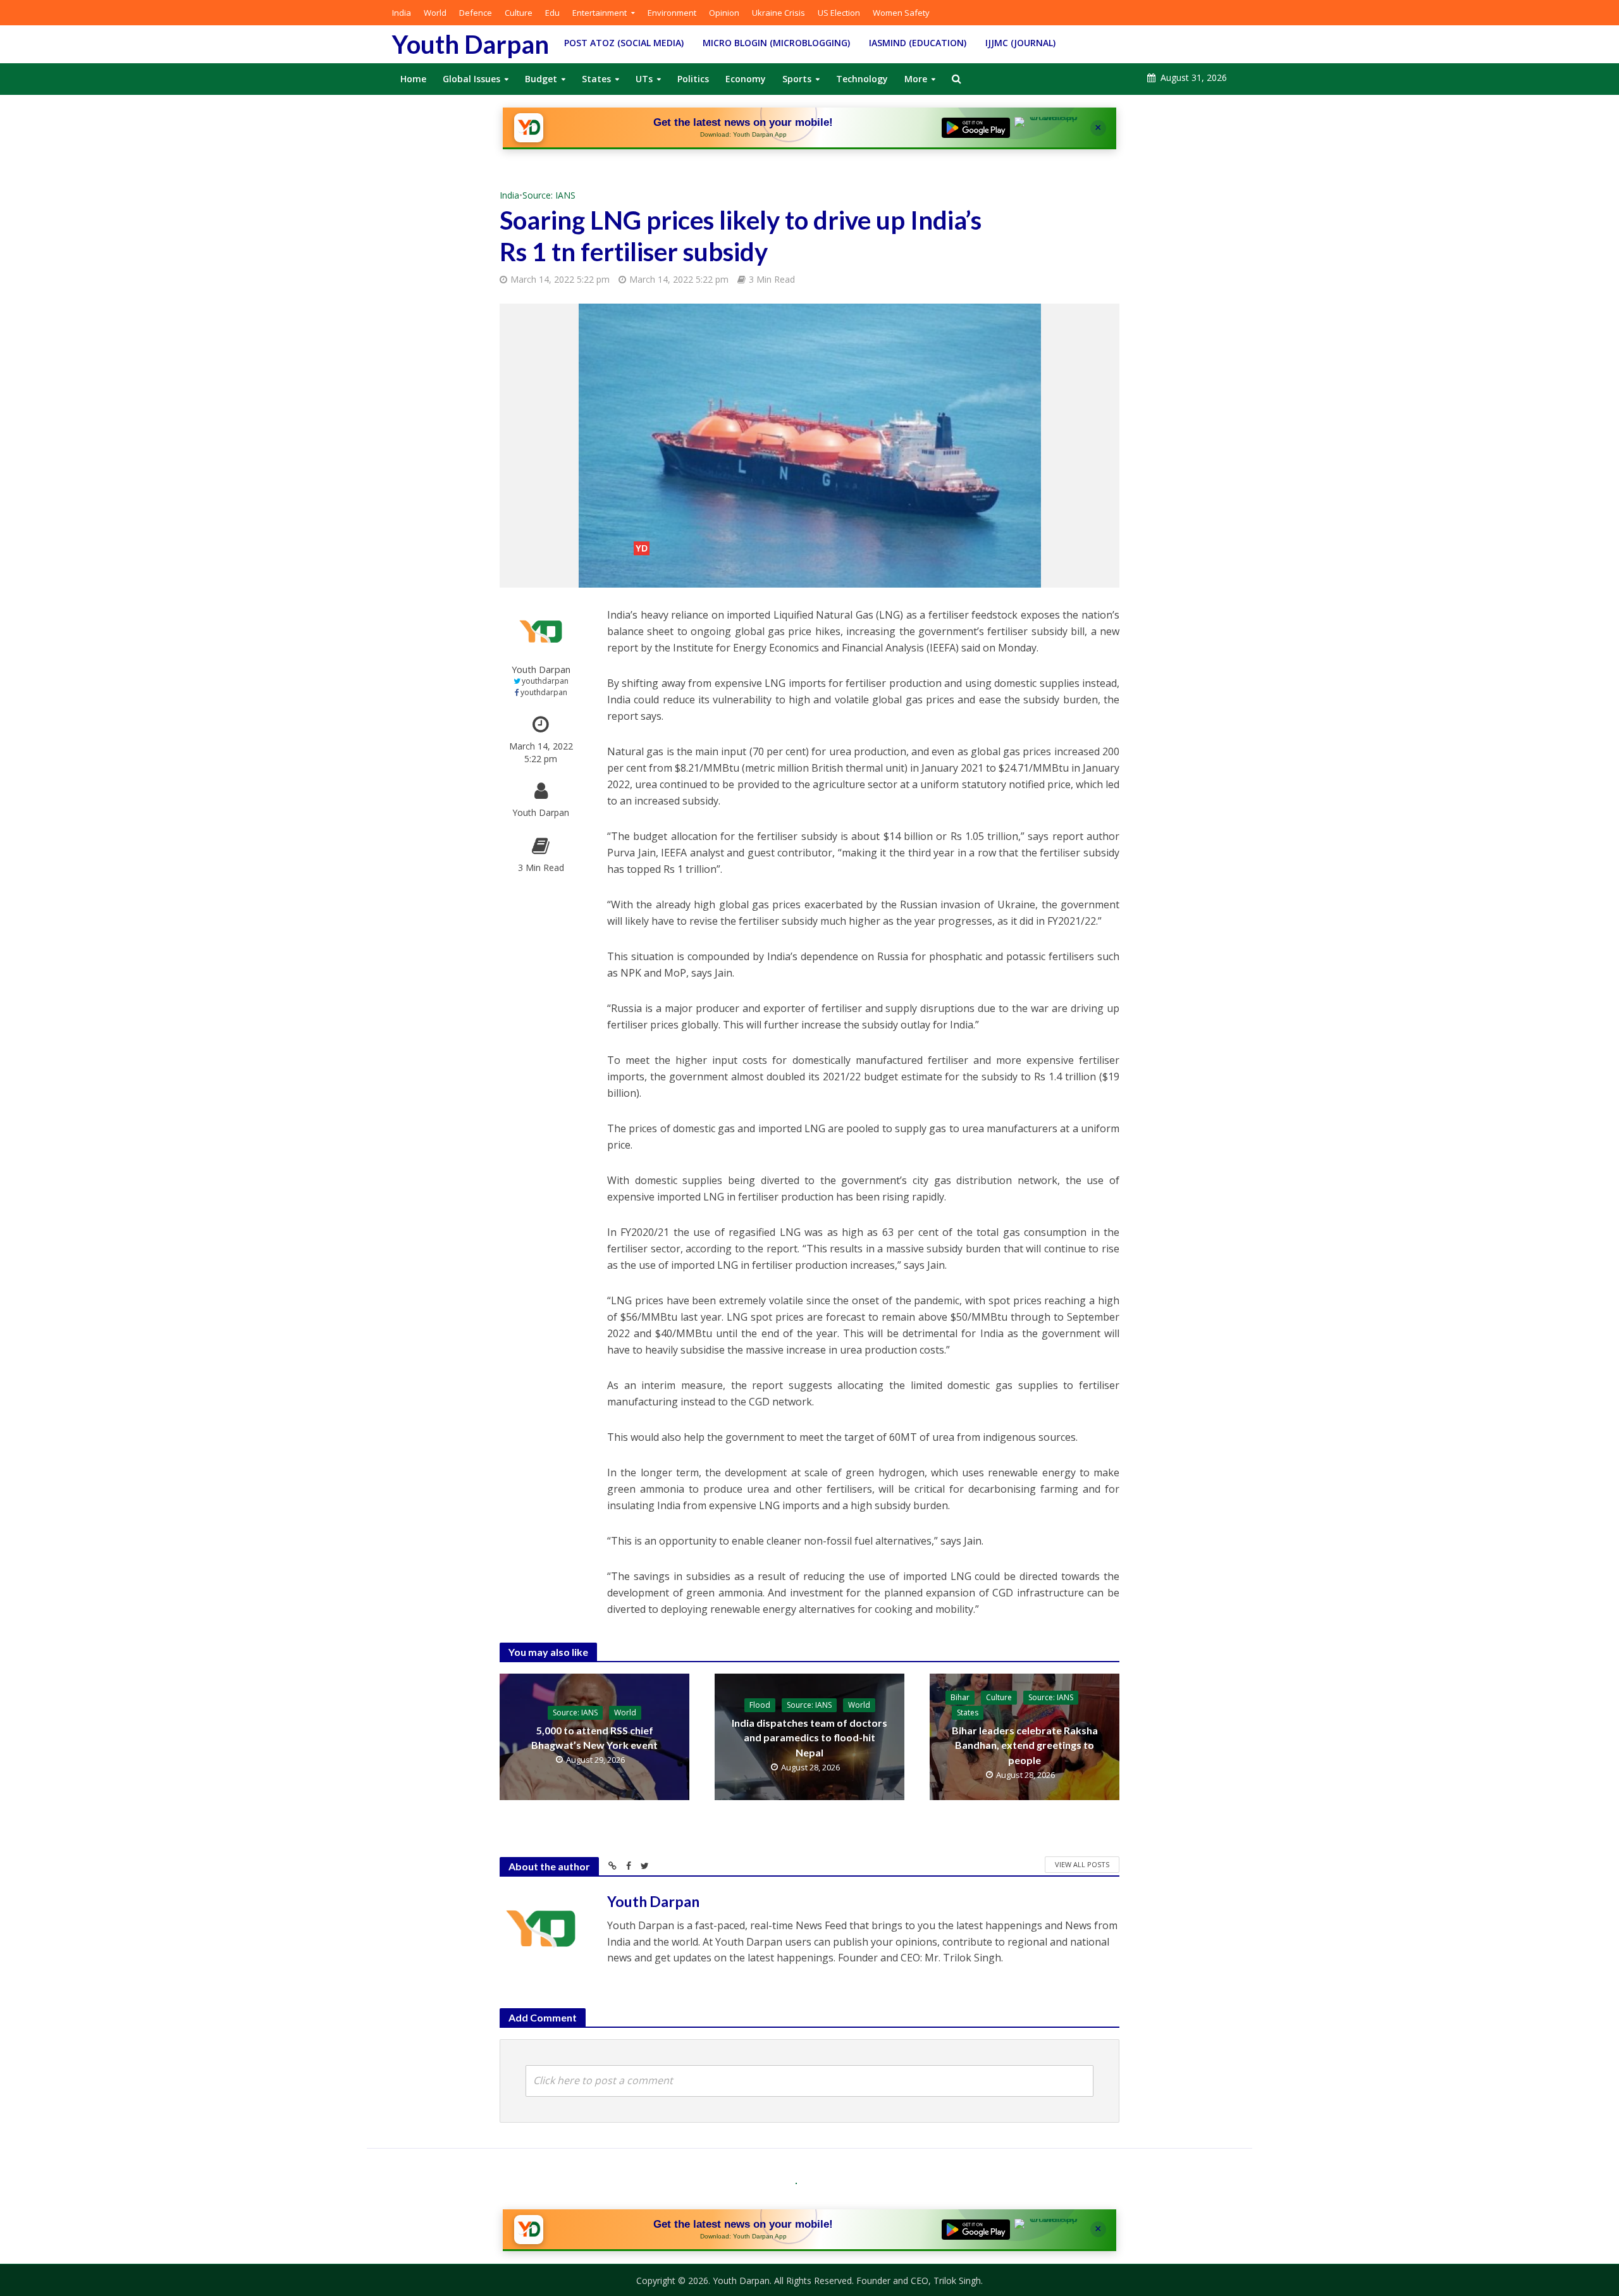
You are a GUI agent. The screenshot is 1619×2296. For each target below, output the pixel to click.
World (435, 13)
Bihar (960, 1697)
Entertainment (600, 13)
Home (413, 79)
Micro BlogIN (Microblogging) (776, 43)
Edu (552, 13)
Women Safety (901, 13)
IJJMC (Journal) (1020, 43)
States (596, 79)
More (916, 79)
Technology (862, 79)
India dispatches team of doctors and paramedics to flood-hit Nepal (809, 1737)
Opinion (724, 13)
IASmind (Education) (918, 43)
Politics (693, 79)
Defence (476, 13)
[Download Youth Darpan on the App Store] (1049, 128)
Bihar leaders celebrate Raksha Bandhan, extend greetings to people (1025, 1745)
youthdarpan (545, 681)
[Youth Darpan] (529, 128)
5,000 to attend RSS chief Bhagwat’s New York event (594, 1737)
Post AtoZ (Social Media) (624, 43)
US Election (839, 13)
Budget (541, 79)
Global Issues (471, 79)
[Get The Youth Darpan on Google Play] (976, 128)
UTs (644, 79)
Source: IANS (549, 195)
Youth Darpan (471, 44)
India (402, 13)
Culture (519, 13)
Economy (746, 79)
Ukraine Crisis (779, 13)
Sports (797, 79)
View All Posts (1082, 1864)
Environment (672, 13)
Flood (760, 1705)
